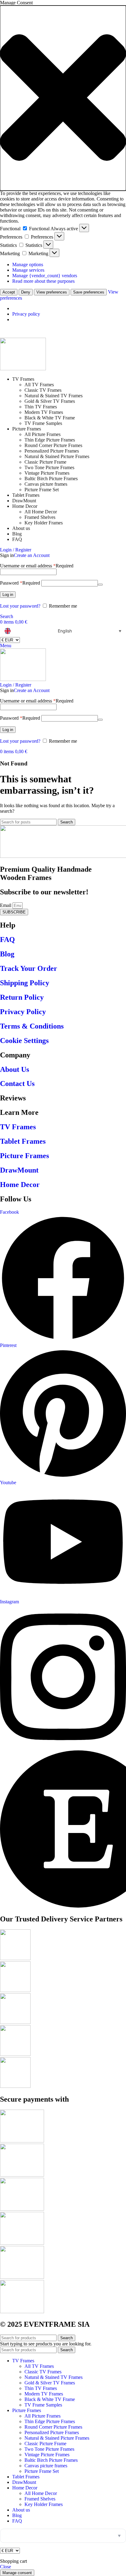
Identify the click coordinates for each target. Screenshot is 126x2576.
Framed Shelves (40, 517)
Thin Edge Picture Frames (50, 440)
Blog (7, 954)
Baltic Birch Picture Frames (51, 479)
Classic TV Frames (43, 390)
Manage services (28, 270)
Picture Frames (24, 1156)
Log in (8, 595)
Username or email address (37, 566)
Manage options (28, 265)
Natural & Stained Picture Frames (57, 456)
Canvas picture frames (46, 484)
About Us (15, 1069)
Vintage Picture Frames (47, 473)
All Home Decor (41, 512)
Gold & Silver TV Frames (50, 401)
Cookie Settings (24, 1041)
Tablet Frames (23, 1141)
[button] (63, 98)
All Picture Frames (43, 434)
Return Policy (22, 997)
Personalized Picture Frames (52, 451)
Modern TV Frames (44, 412)
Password (20, 583)
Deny (26, 292)
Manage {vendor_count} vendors (45, 276)
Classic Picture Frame (45, 462)
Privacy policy (26, 314)
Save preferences (89, 292)
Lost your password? (20, 606)
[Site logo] (23, 369)
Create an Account (32, 555)
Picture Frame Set (42, 490)
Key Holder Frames (44, 523)
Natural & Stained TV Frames (54, 396)
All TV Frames (39, 385)
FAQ (7, 940)
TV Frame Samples (43, 423)
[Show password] (100, 585)
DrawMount (19, 1170)
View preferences (52, 292)
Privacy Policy (23, 1012)
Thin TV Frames (41, 407)
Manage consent (17, 2573)
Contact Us (17, 1084)
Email (6, 905)
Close (6, 2567)
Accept (9, 292)
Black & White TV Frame (50, 418)
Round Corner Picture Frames (53, 445)
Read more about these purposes (43, 281)
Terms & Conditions (32, 1026)
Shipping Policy (25, 983)
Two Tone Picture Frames (49, 467)
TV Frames (18, 1127)
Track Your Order (29, 968)
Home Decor (20, 1185)
